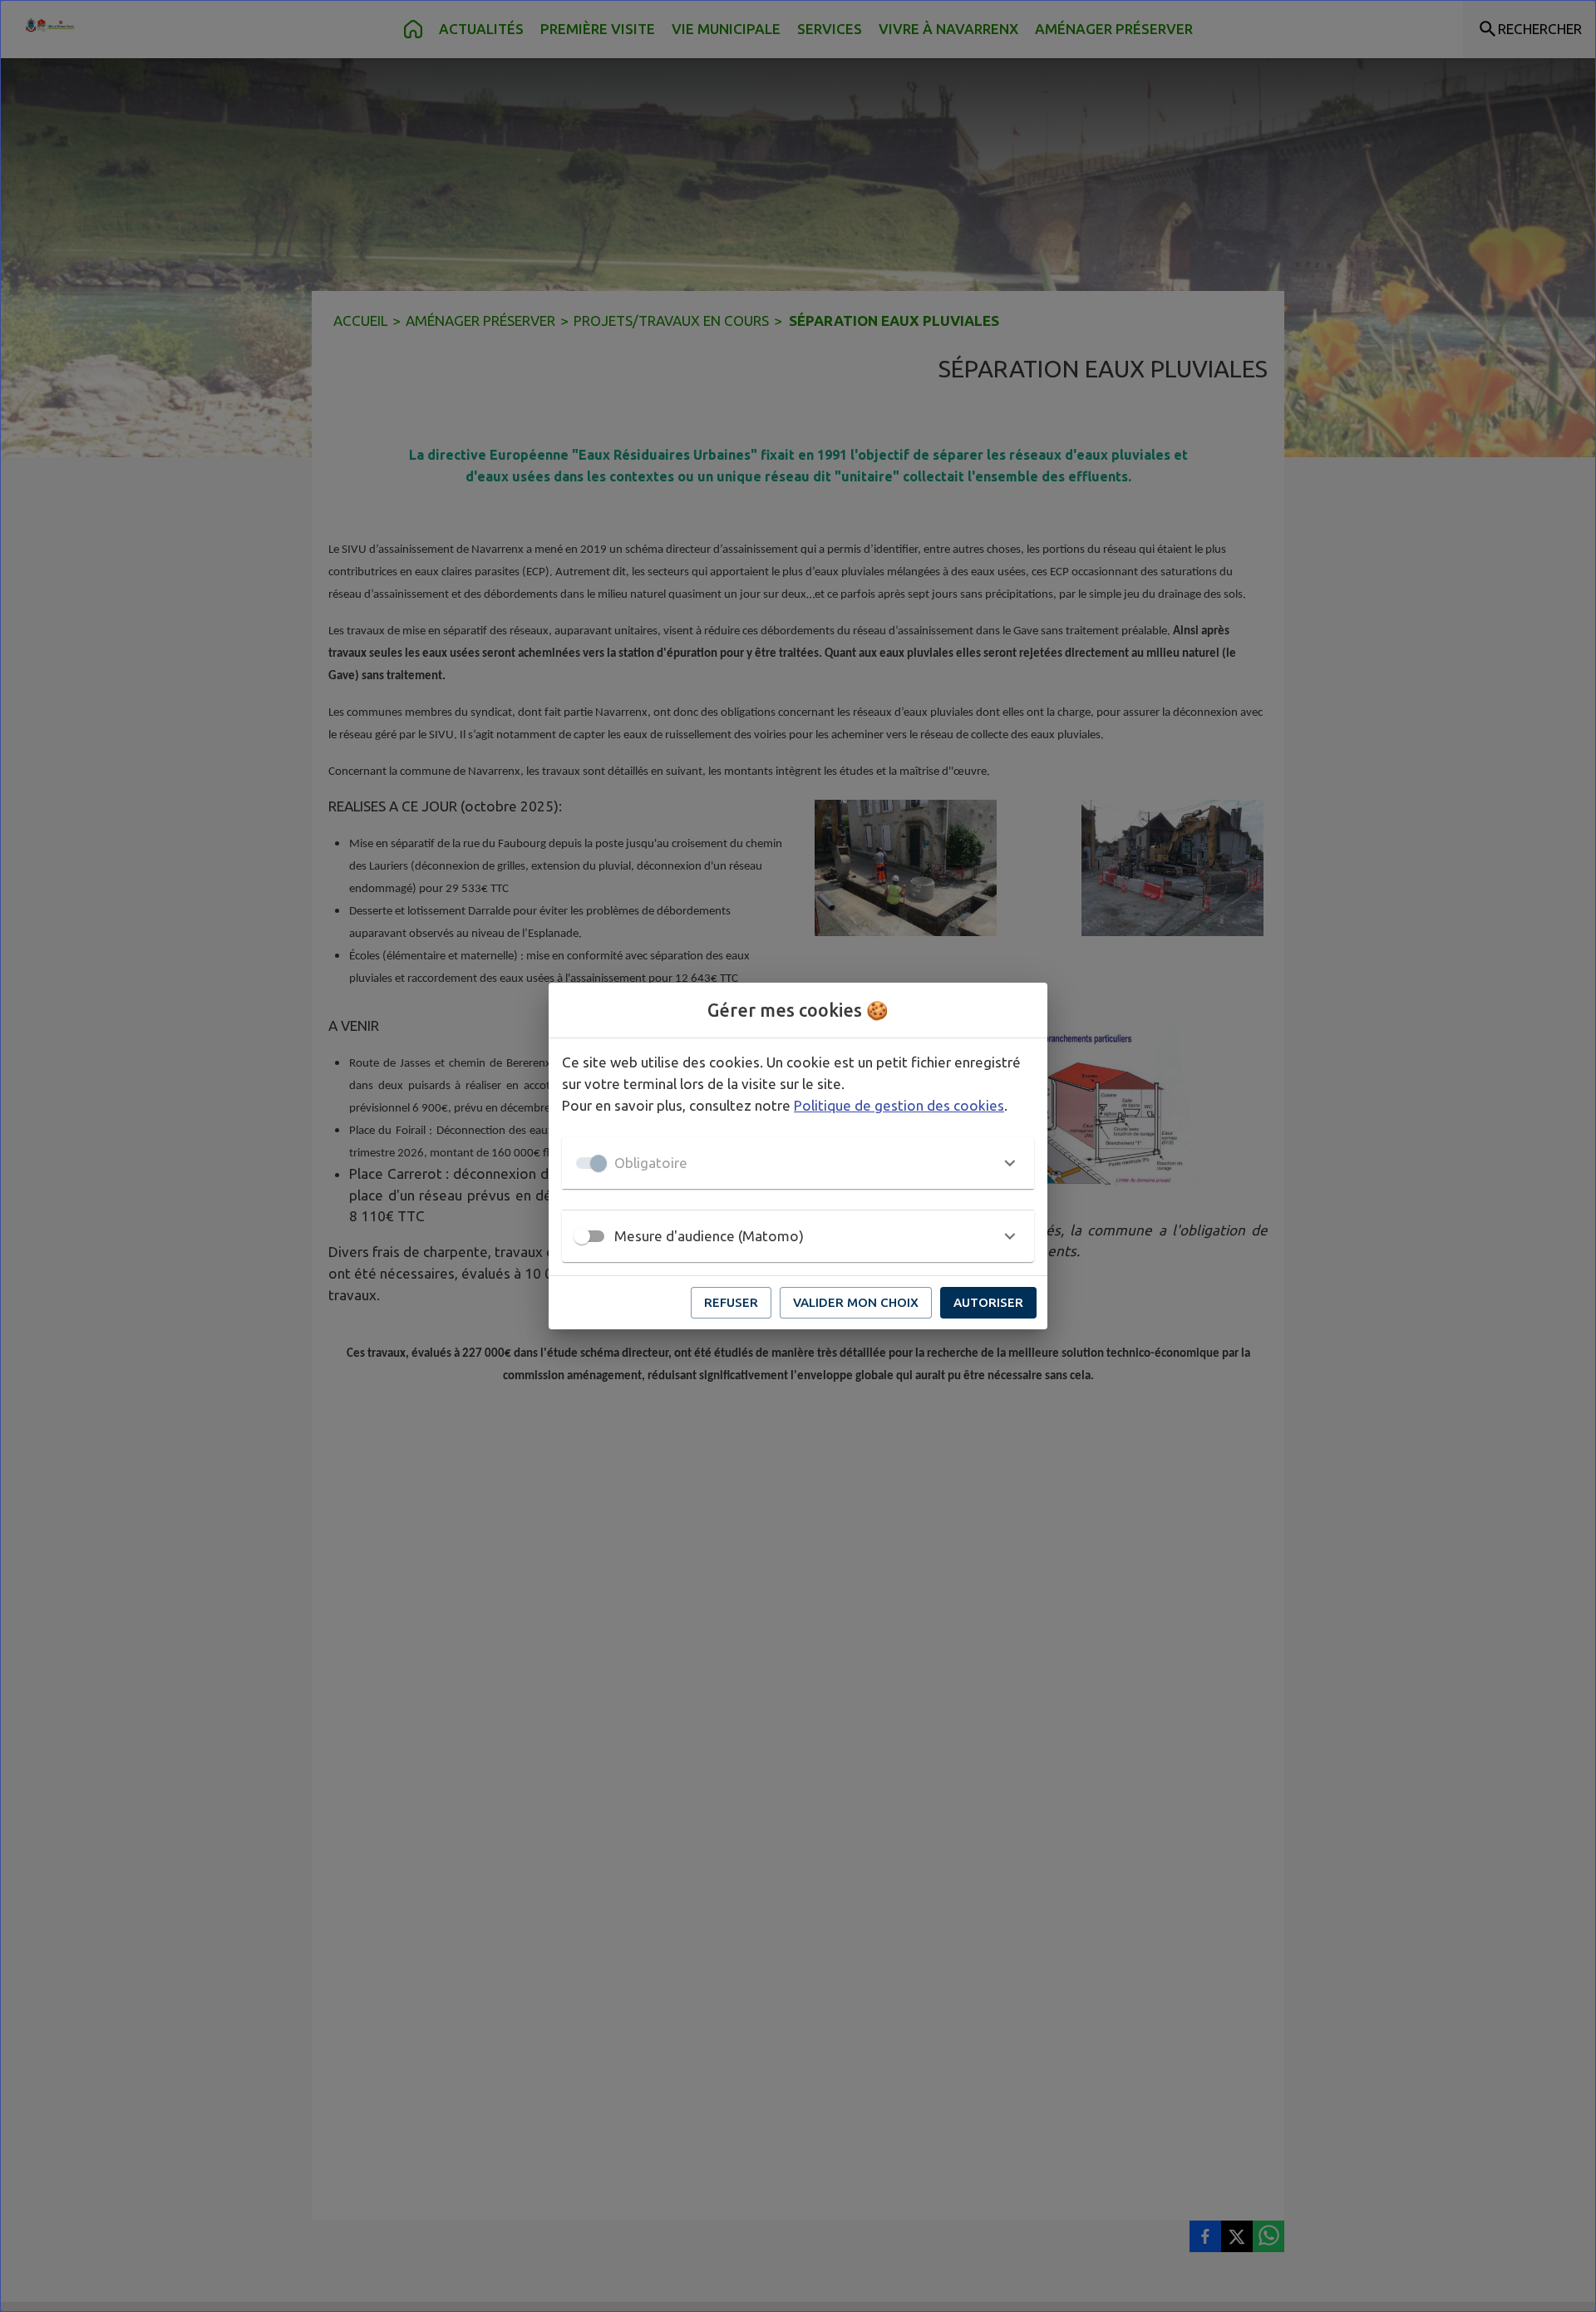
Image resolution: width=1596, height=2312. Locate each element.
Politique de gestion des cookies (899, 1105)
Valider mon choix (856, 1302)
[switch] (582, 1236)
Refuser (731, 1302)
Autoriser (988, 1302)
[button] (798, 1163)
